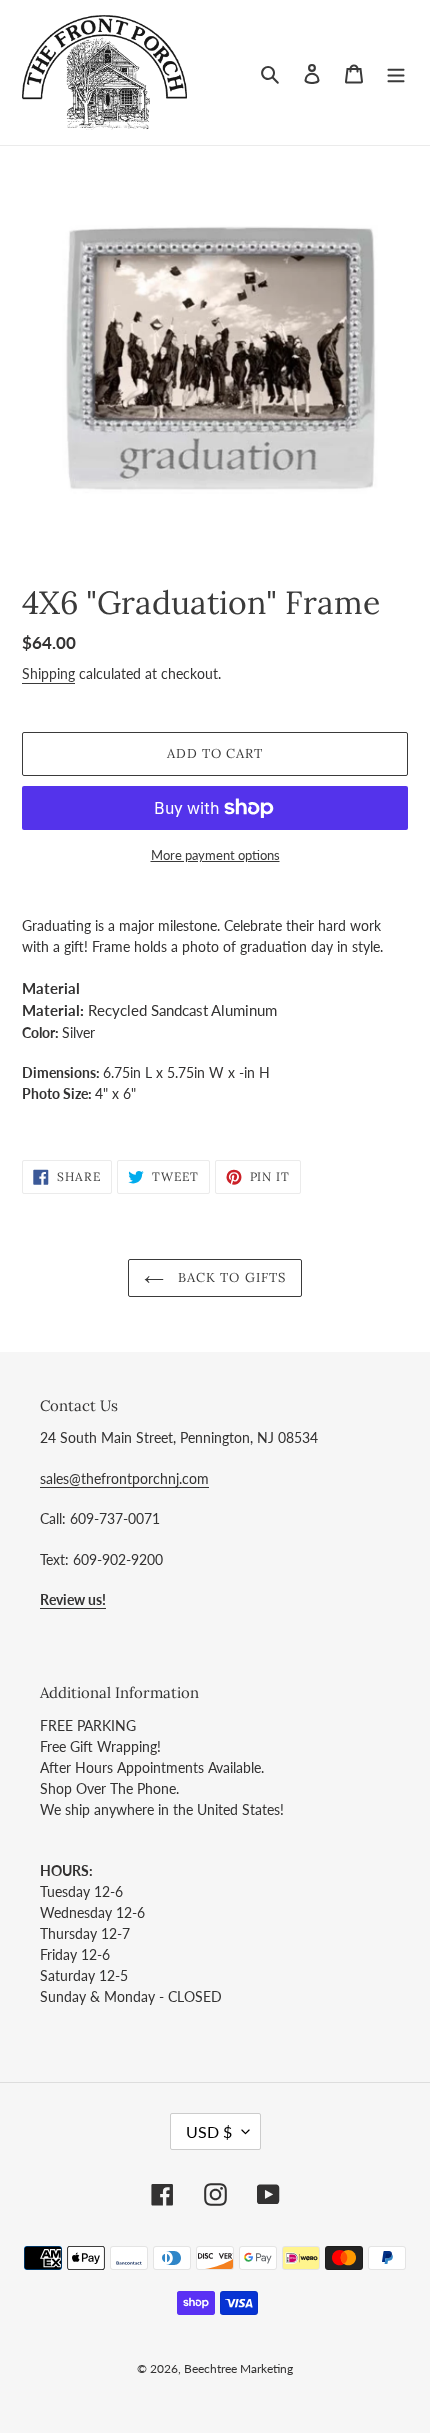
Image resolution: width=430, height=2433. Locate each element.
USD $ (209, 2131)
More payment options (215, 855)
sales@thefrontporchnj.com (124, 1478)
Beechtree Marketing (238, 2368)
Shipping (48, 673)
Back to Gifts (230, 1277)
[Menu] (396, 72)
